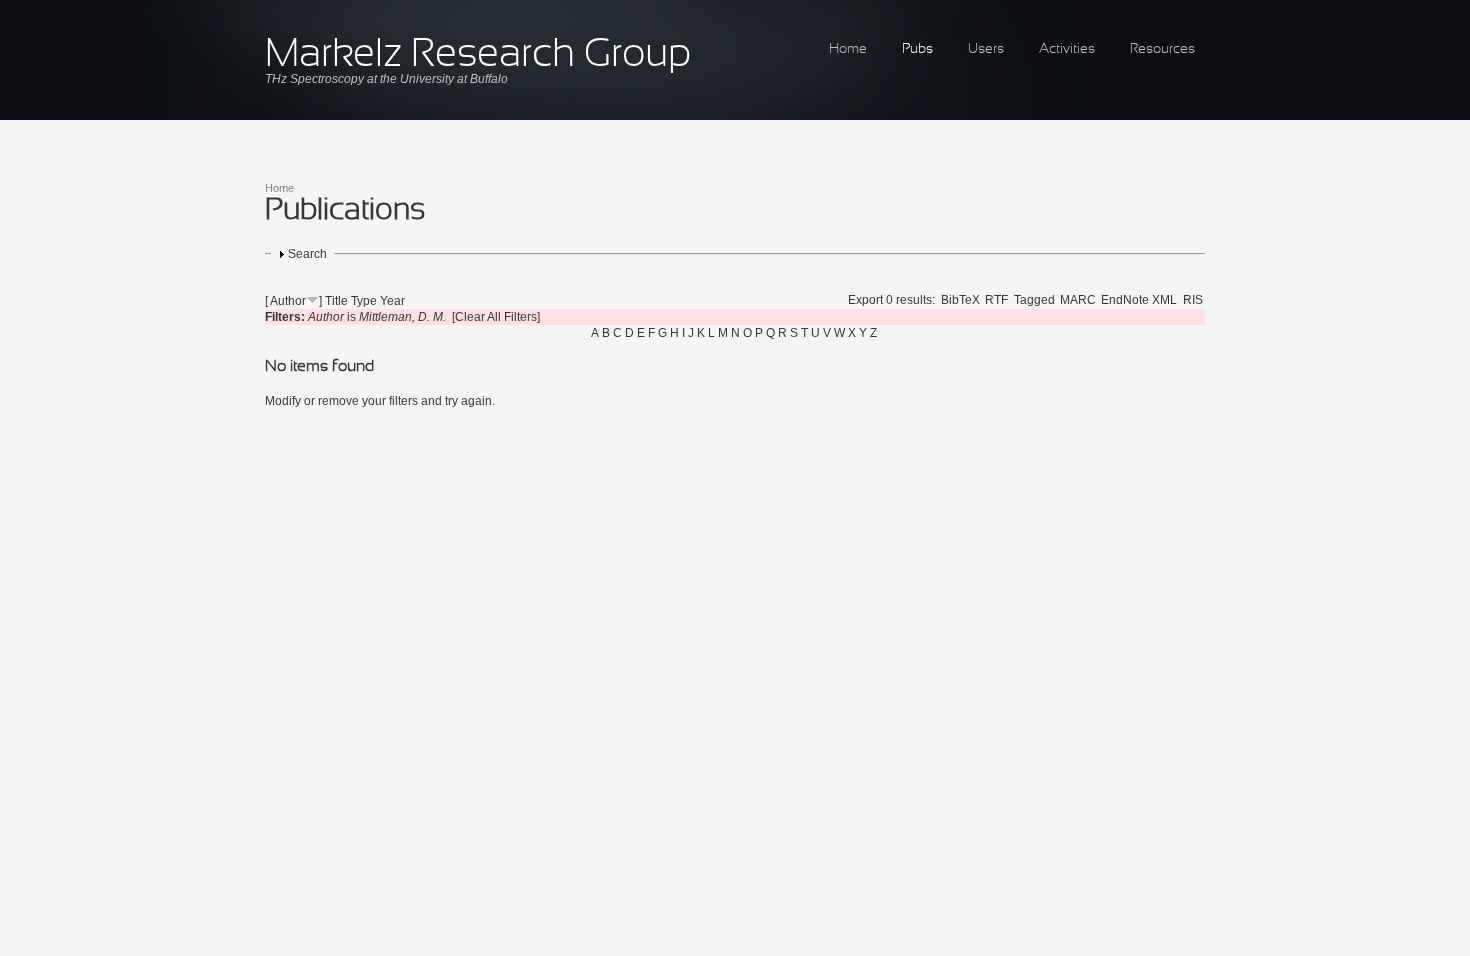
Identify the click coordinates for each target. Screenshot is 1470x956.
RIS (1193, 300)
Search (307, 254)
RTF (996, 300)
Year (392, 301)
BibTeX (960, 300)
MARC (1078, 300)
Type (364, 301)
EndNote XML (1139, 300)
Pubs (917, 49)
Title (336, 301)
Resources (1162, 49)
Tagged (1034, 300)
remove (338, 401)
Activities (1067, 49)
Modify (283, 401)
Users (986, 49)
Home (848, 49)
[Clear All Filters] (496, 317)
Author (288, 301)
